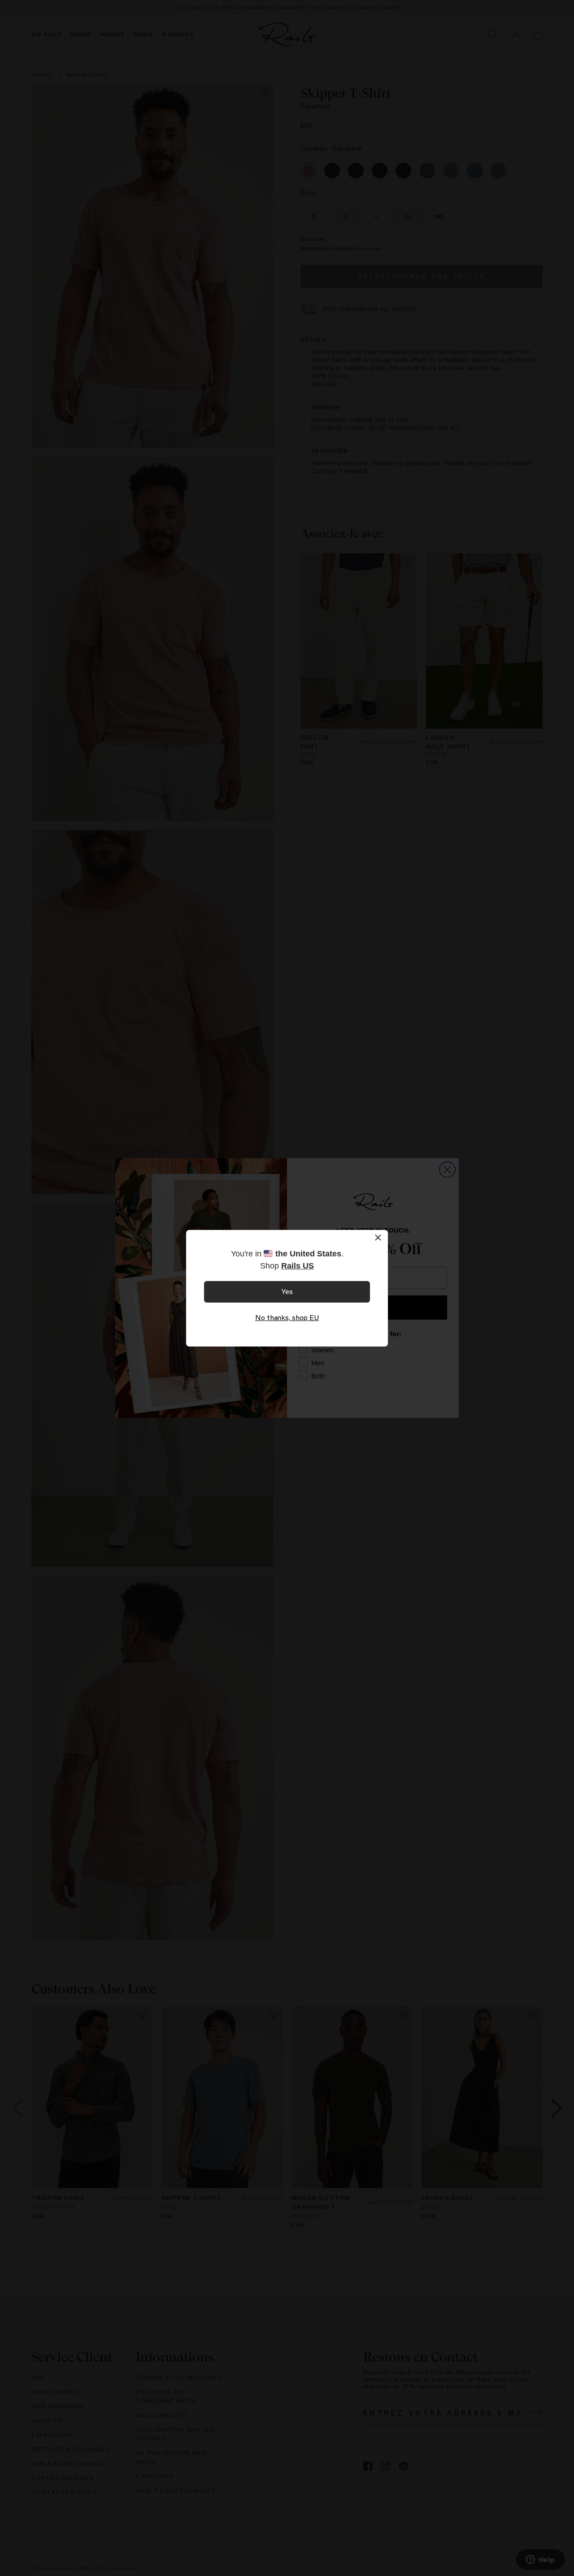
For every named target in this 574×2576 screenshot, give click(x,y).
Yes (287, 1291)
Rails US (298, 1266)
